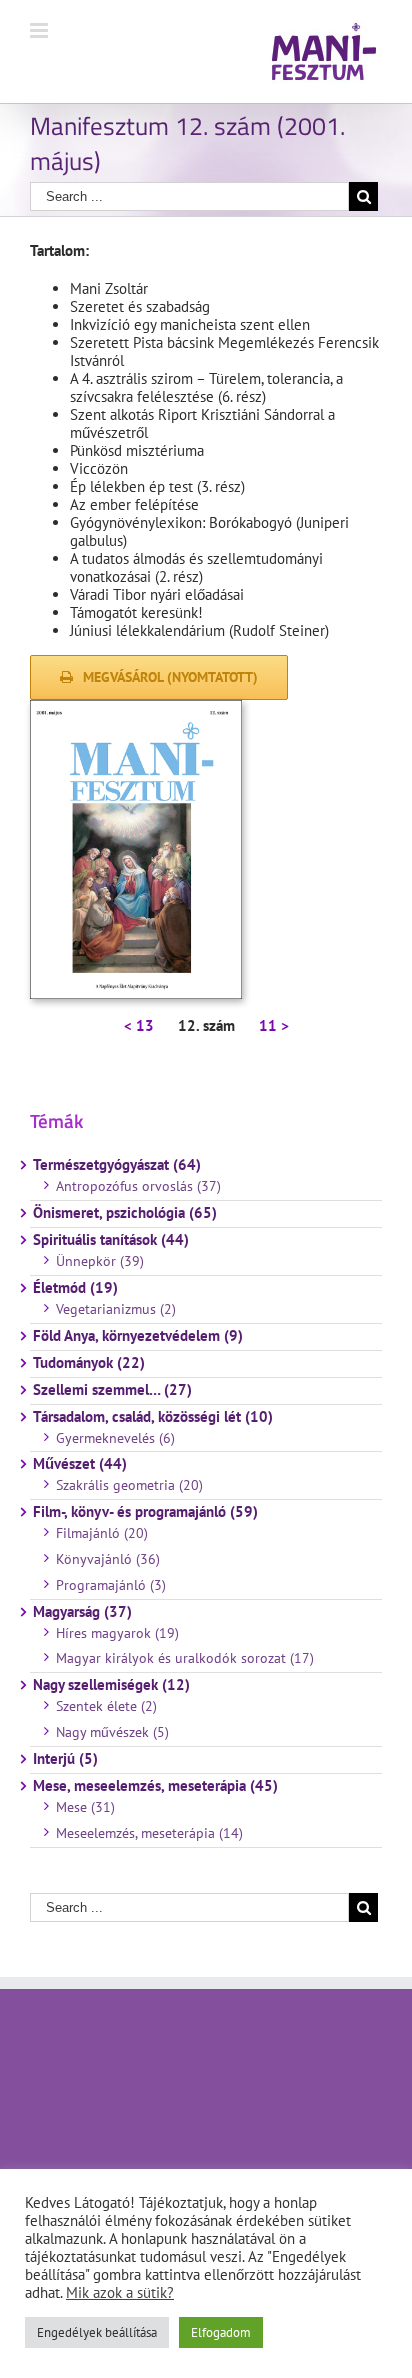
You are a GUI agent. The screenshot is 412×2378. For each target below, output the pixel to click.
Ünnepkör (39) (100, 1261)
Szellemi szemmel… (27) (112, 1390)
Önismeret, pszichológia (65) (125, 1213)
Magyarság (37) (82, 1612)
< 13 (139, 1025)
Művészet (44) (80, 1464)
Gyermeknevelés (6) (115, 1438)
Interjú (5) (65, 1759)
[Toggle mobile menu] (40, 30)
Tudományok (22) (89, 1363)
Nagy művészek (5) (112, 1732)
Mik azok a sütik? (120, 2292)
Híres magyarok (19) (117, 1633)
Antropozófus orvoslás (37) (138, 1186)
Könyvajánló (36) (108, 1559)
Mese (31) (85, 1807)
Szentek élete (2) (106, 1706)
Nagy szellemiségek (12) (111, 1685)
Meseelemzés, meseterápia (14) (149, 1833)
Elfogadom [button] (221, 2332)
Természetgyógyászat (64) (117, 1165)
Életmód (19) (75, 1288)
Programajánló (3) (111, 1585)
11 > (274, 1025)
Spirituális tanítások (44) (111, 1240)
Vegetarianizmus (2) (116, 1309)
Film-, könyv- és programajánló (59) (145, 1512)
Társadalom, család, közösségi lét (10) (153, 1417)
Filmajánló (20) (102, 1533)
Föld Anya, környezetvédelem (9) (138, 1336)
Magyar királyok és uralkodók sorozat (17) (185, 1658)
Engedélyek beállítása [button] (97, 2332)
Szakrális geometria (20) (129, 1485)
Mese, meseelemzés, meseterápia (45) (155, 1786)
